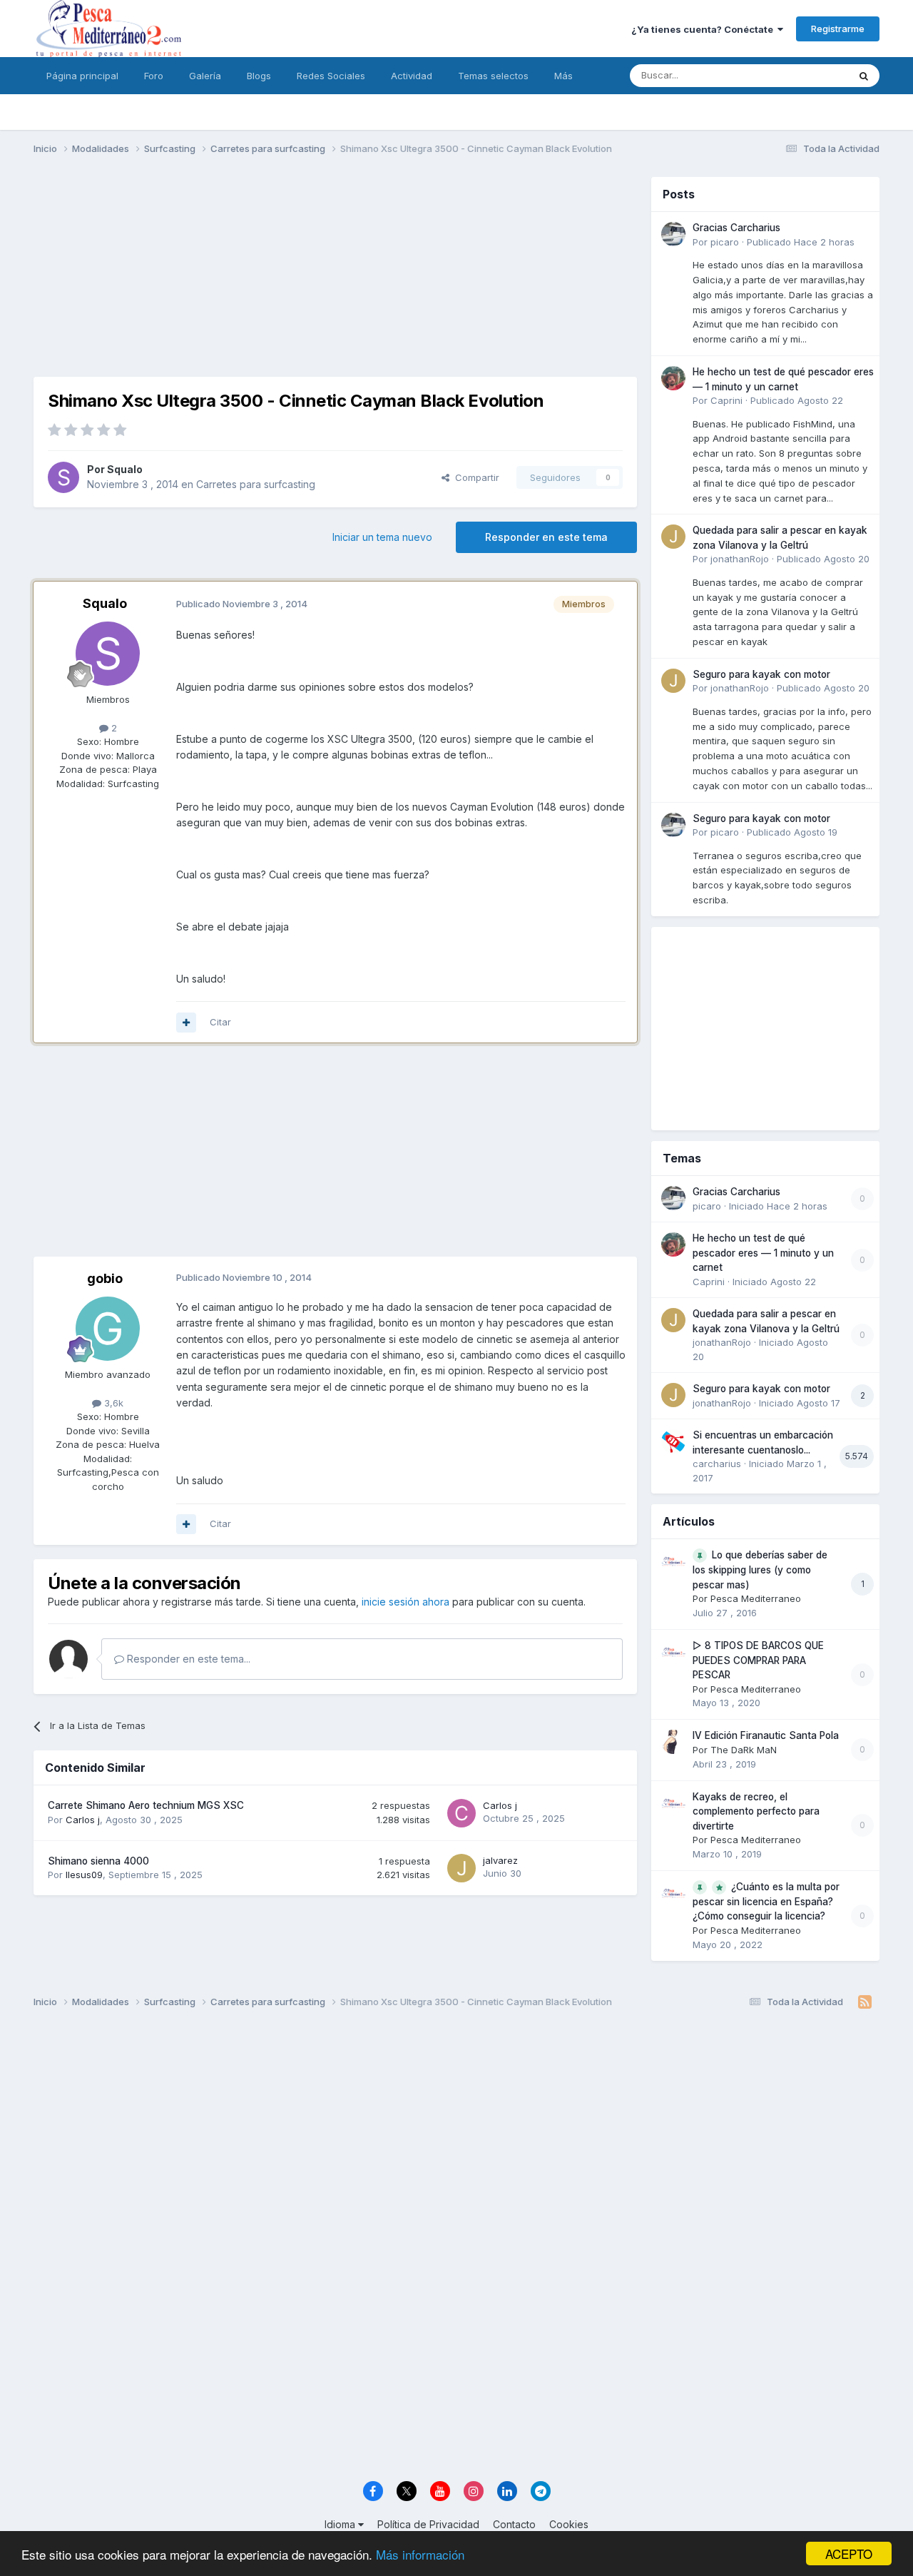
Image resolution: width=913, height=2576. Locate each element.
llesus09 (84, 1875)
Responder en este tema (546, 537)
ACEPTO (849, 2554)
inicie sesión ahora (406, 1602)
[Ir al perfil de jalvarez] (461, 1868)
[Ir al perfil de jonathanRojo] (673, 537)
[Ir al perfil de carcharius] (673, 1441)
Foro (154, 76)
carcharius (717, 1464)
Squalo (125, 469)
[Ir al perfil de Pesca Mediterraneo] (673, 1561)
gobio (105, 1278)
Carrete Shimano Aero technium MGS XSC (146, 1805)
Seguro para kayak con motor (761, 674)
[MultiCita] (186, 1023)
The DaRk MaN (744, 1750)
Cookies (569, 2524)
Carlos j (83, 1820)
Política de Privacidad (428, 2524)
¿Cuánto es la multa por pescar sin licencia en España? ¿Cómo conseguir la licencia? (766, 1902)
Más (563, 76)
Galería (205, 76)
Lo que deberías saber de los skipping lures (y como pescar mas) (760, 1570)
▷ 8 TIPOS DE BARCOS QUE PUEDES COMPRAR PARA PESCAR (758, 1660)
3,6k (112, 1403)
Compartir (474, 477)
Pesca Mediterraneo (756, 1598)
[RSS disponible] (865, 2002)
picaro (725, 242)
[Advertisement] (335, 277)
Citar (220, 1022)
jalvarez (500, 1860)
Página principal (82, 76)
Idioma (341, 2524)
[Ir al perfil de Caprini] (673, 378)
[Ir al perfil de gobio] (108, 1329)
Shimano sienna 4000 (98, 1861)
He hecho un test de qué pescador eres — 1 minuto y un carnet (763, 1253)
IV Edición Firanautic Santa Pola (766, 1735)
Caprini (726, 400)
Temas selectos (493, 76)
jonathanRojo (740, 559)
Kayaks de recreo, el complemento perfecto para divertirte (756, 1811)
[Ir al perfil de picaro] (673, 234)
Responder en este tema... (187, 1659)
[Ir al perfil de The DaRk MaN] (673, 1742)
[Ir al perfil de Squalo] (63, 477)
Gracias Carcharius (736, 228)
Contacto (514, 2524)
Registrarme (838, 29)
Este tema (808, 75)
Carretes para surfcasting (256, 484)
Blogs (259, 76)
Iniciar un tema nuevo (382, 537)
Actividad (412, 76)
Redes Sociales (331, 76)
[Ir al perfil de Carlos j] (461, 1813)
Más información (420, 2554)
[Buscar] (864, 76)
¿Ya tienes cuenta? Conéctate (704, 29)
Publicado (801, 242)
